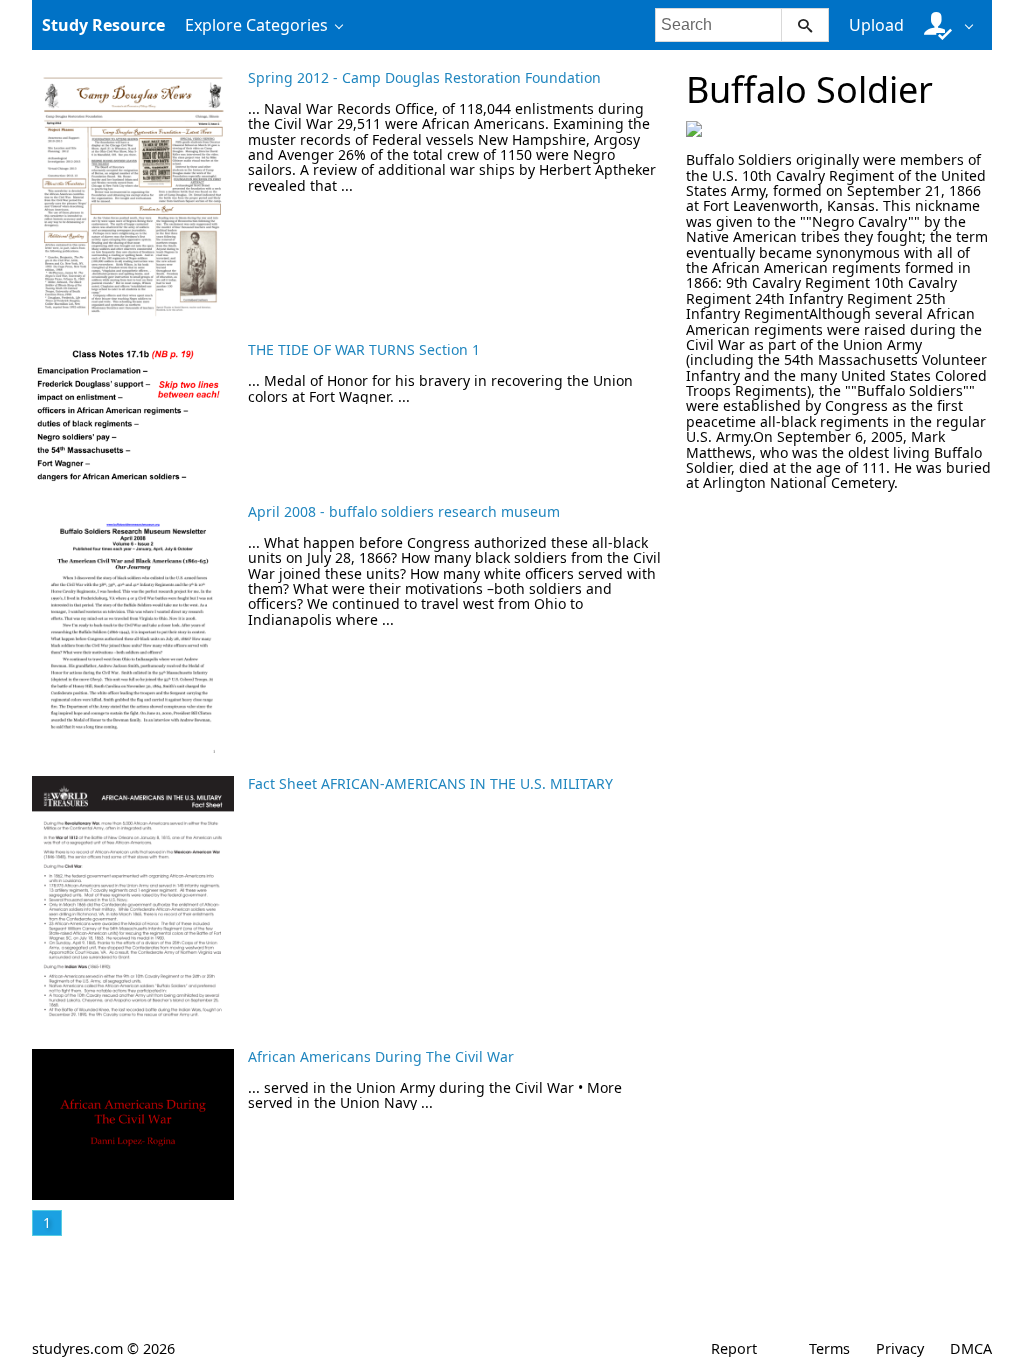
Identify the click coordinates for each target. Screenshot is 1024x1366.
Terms (829, 1348)
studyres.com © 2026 (103, 1348)
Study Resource (103, 25)
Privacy (900, 1348)
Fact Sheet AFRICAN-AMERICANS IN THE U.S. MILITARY (430, 783)
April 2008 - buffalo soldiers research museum (404, 511)
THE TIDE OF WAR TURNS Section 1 (364, 349)
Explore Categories (256, 25)
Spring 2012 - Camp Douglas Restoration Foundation (424, 77)
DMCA (971, 1348)
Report (734, 1348)
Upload (876, 25)
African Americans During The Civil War (381, 1056)
